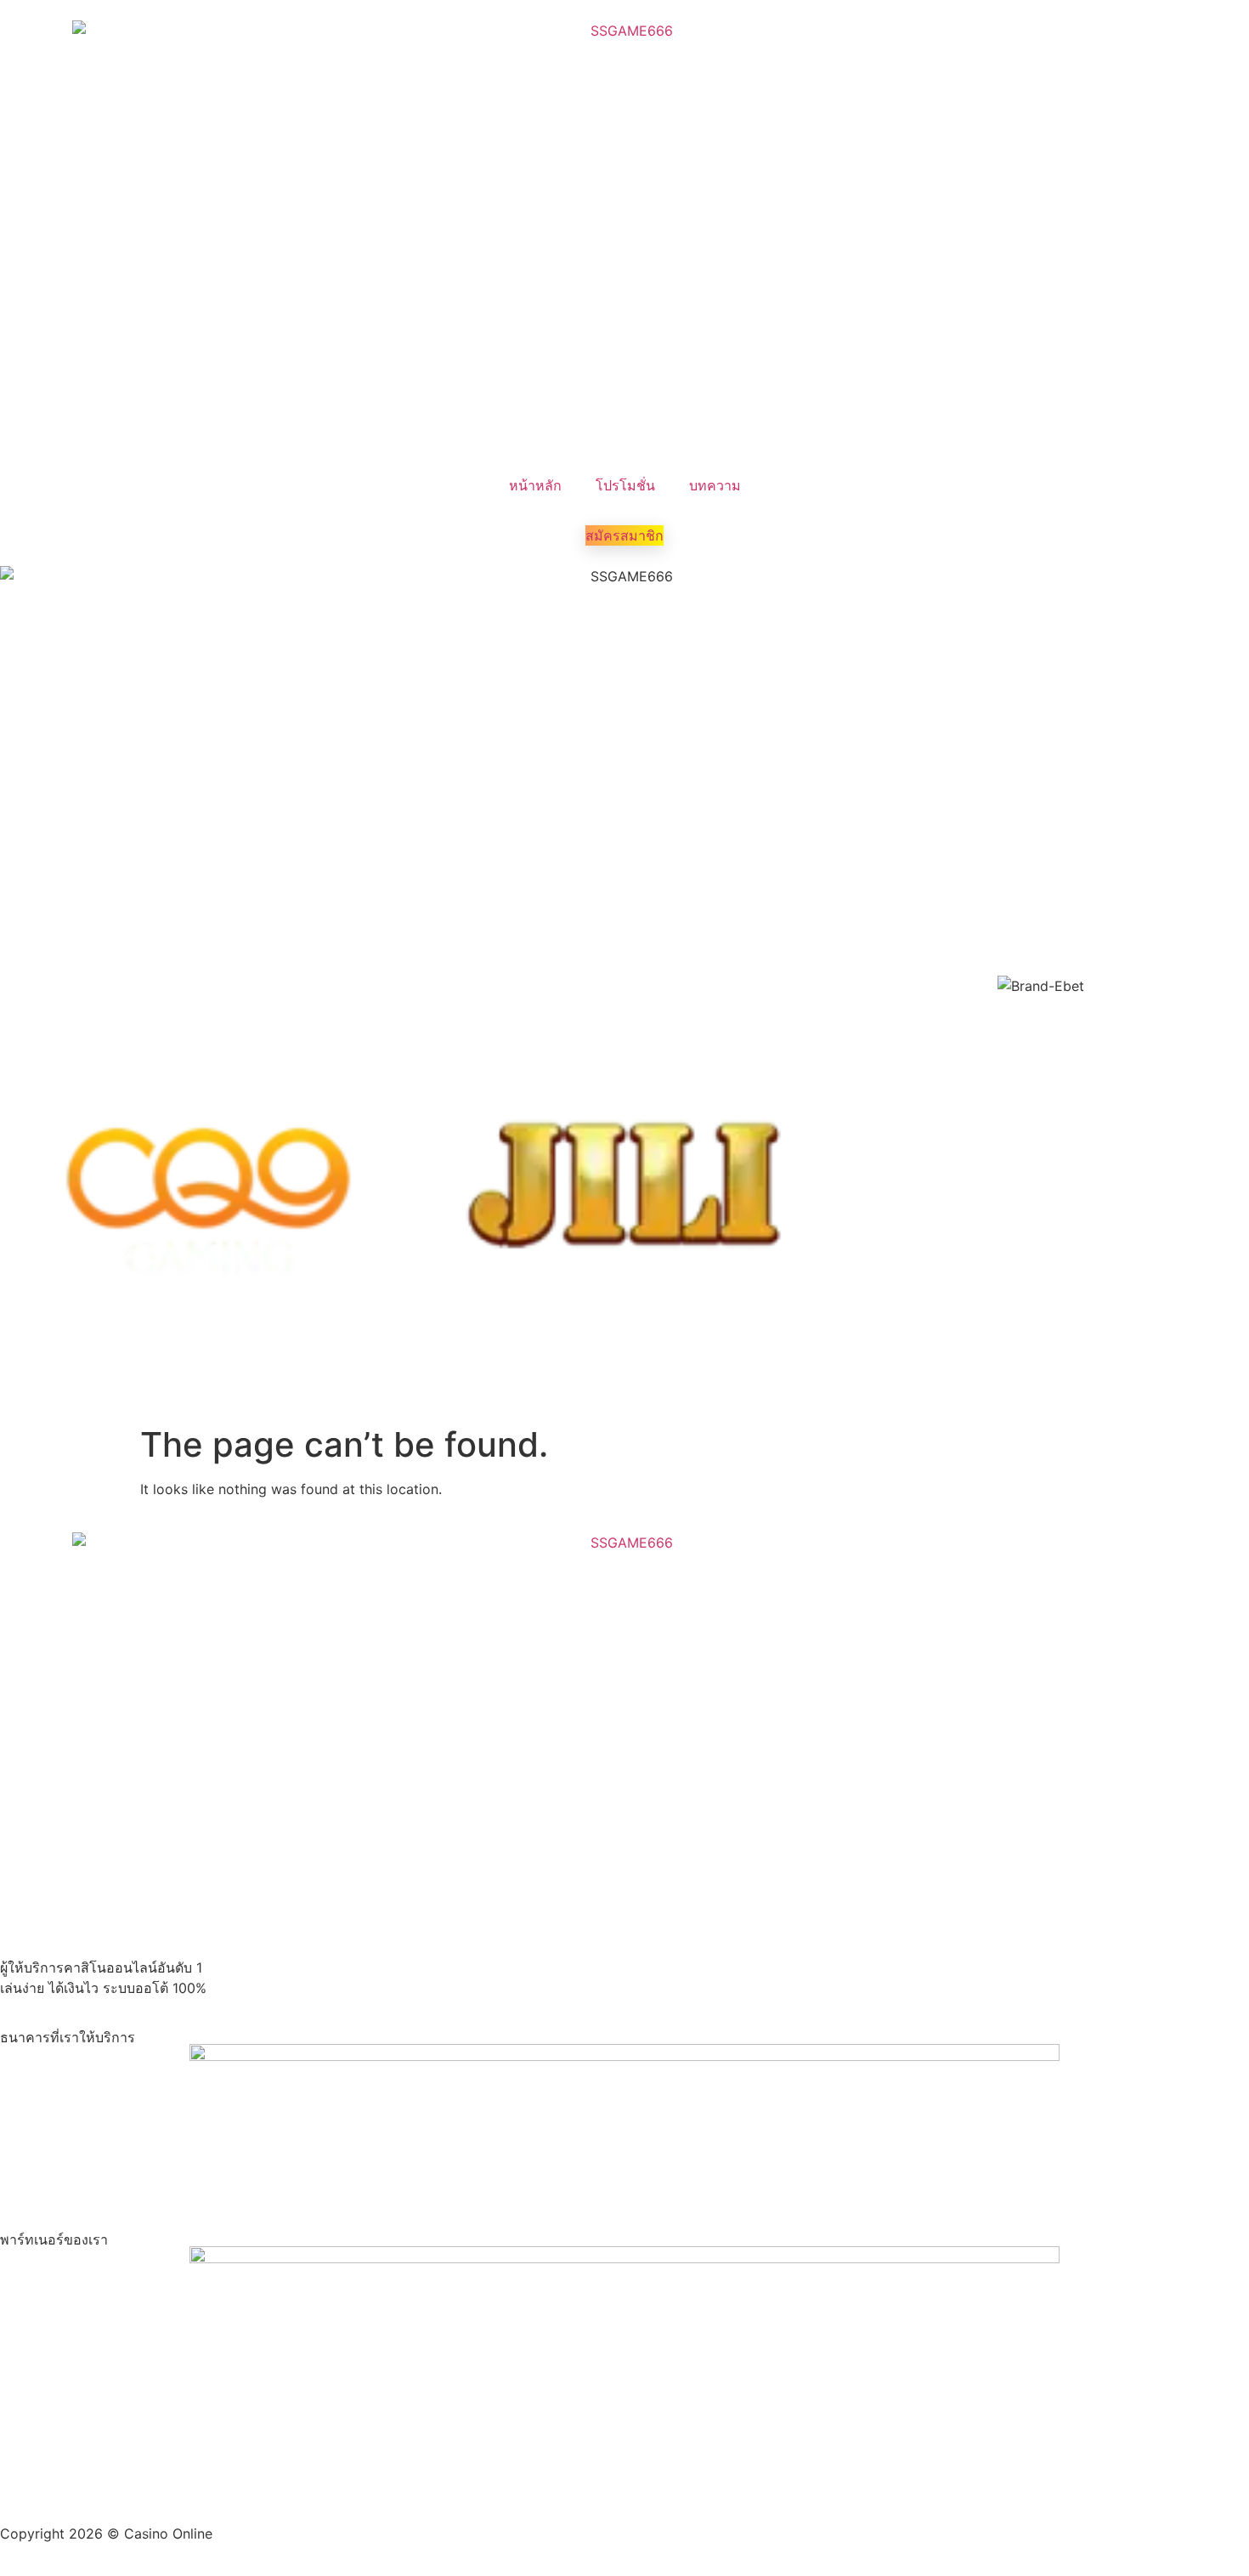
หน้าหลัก (535, 485)
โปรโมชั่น (625, 485)
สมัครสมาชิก (624, 535)
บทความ (715, 485)
